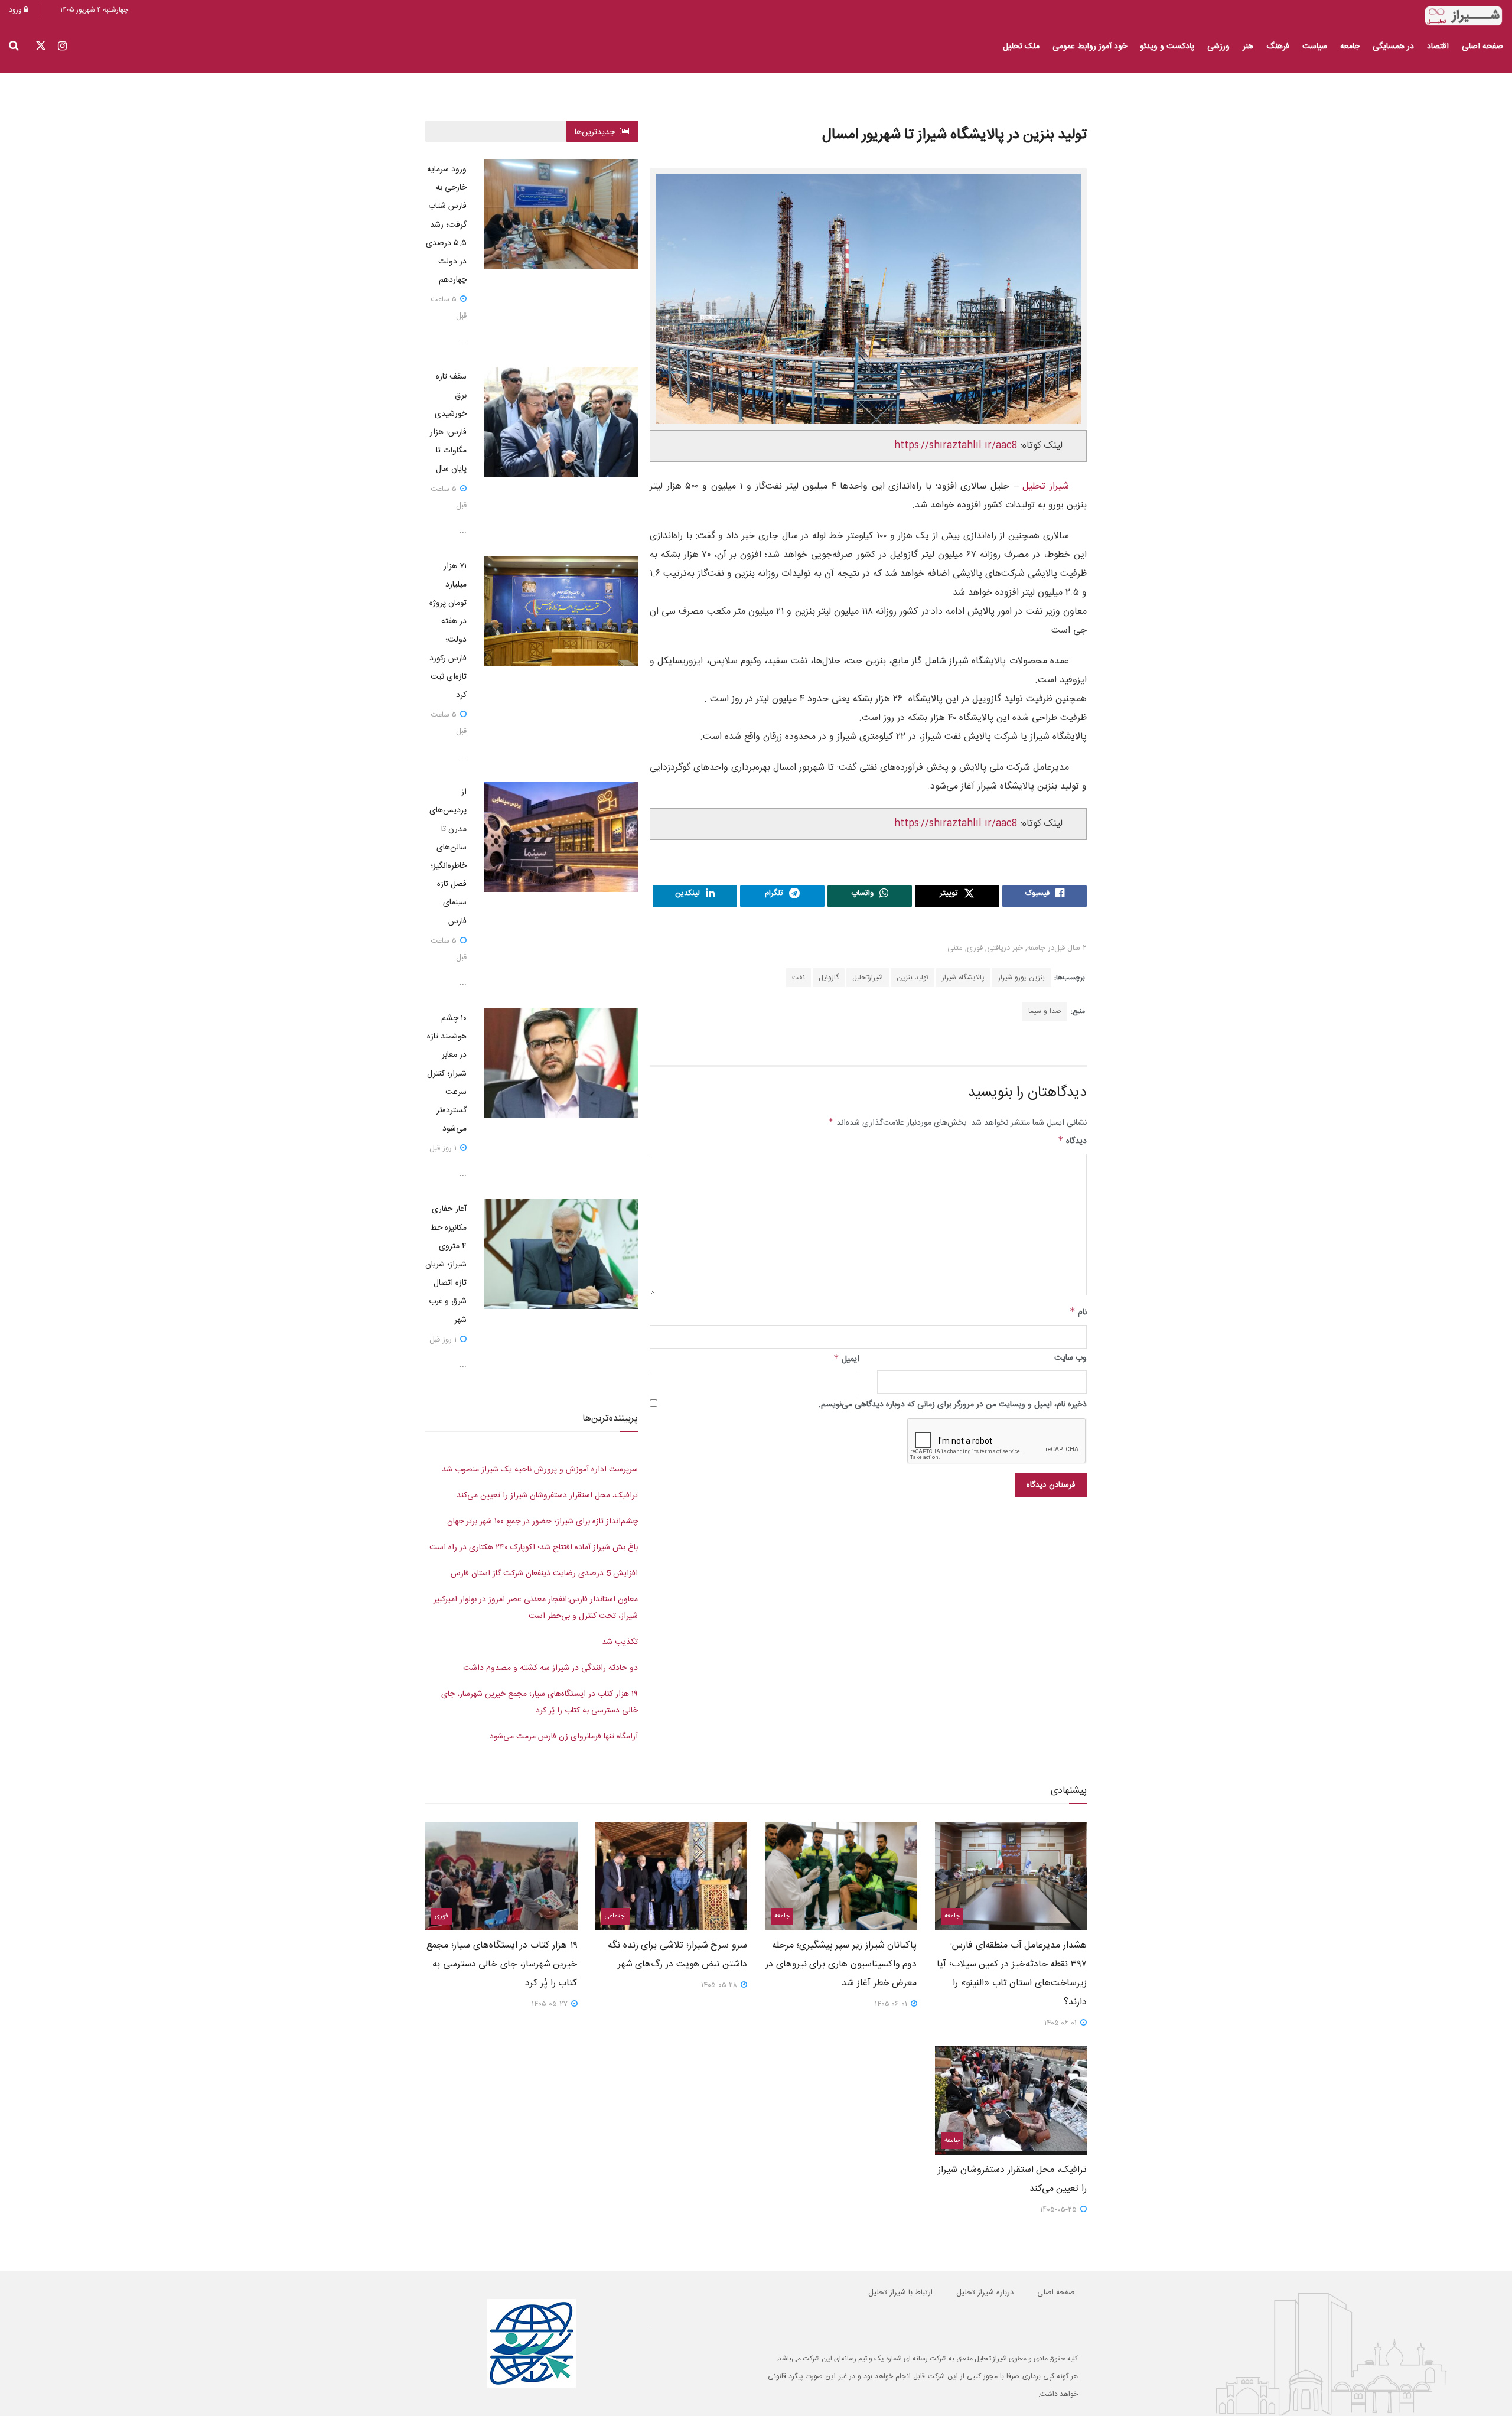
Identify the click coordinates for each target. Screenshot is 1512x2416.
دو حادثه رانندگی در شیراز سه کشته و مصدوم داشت (550, 1668)
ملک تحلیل (1021, 47)
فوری (975, 948)
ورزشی (1218, 47)
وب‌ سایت (1071, 1358)
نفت (799, 978)
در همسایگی (1393, 47)
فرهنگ (1278, 47)
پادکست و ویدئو (1167, 47)
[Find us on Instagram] (62, 47)
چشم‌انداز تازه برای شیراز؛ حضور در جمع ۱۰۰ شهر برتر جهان (542, 1522)
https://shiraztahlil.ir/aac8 (956, 446)
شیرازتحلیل (868, 978)
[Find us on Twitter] (41, 47)
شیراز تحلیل (1046, 486)
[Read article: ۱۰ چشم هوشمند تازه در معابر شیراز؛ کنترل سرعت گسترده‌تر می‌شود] (561, 1063)
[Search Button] (14, 47)
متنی (955, 948)
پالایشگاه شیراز (963, 978)
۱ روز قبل (444, 1148)
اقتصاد (1438, 47)
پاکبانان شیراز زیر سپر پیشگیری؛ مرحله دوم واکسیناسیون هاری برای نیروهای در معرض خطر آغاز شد (841, 1964)
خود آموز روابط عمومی (1090, 47)
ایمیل (846, 1359)
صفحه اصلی (1482, 47)
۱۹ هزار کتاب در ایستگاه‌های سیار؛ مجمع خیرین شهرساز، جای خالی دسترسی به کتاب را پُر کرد (502, 1964)
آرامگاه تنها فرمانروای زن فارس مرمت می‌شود (564, 1737)
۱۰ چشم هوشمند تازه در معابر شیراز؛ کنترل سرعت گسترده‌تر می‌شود (447, 1074)
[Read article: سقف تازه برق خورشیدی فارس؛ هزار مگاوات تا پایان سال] (561, 422)
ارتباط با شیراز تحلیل (900, 2293)
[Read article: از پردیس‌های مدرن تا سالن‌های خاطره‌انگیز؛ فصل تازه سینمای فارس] (561, 837)
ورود (16, 10)
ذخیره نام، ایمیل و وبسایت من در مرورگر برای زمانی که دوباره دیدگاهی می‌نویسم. (953, 1405)
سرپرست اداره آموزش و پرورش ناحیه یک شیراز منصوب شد (540, 1470)
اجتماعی (615, 1916)
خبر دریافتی (1005, 948)
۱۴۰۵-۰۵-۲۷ (551, 2004)
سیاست (1315, 47)
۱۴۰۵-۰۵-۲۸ (720, 1985)
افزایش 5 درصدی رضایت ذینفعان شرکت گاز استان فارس (544, 1574)
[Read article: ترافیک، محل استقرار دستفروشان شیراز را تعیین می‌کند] (1011, 2101)
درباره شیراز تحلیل (985, 2293)
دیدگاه (1072, 1141)
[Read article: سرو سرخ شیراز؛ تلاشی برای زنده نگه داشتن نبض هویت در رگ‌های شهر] (672, 1876)
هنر (1248, 47)
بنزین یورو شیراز (1021, 978)
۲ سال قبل (1071, 948)
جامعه (1350, 47)
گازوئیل (829, 978)
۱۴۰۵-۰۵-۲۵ (1060, 2210)
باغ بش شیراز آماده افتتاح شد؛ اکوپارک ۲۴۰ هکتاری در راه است (534, 1548)
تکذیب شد (620, 1642)
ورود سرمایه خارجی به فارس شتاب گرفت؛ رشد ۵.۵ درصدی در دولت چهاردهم (446, 225)
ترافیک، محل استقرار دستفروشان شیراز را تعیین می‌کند (547, 1496)
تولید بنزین (913, 978)
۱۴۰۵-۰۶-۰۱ (1062, 2023)
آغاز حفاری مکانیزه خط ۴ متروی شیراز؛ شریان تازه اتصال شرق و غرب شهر (446, 1264)
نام (1078, 1313)
